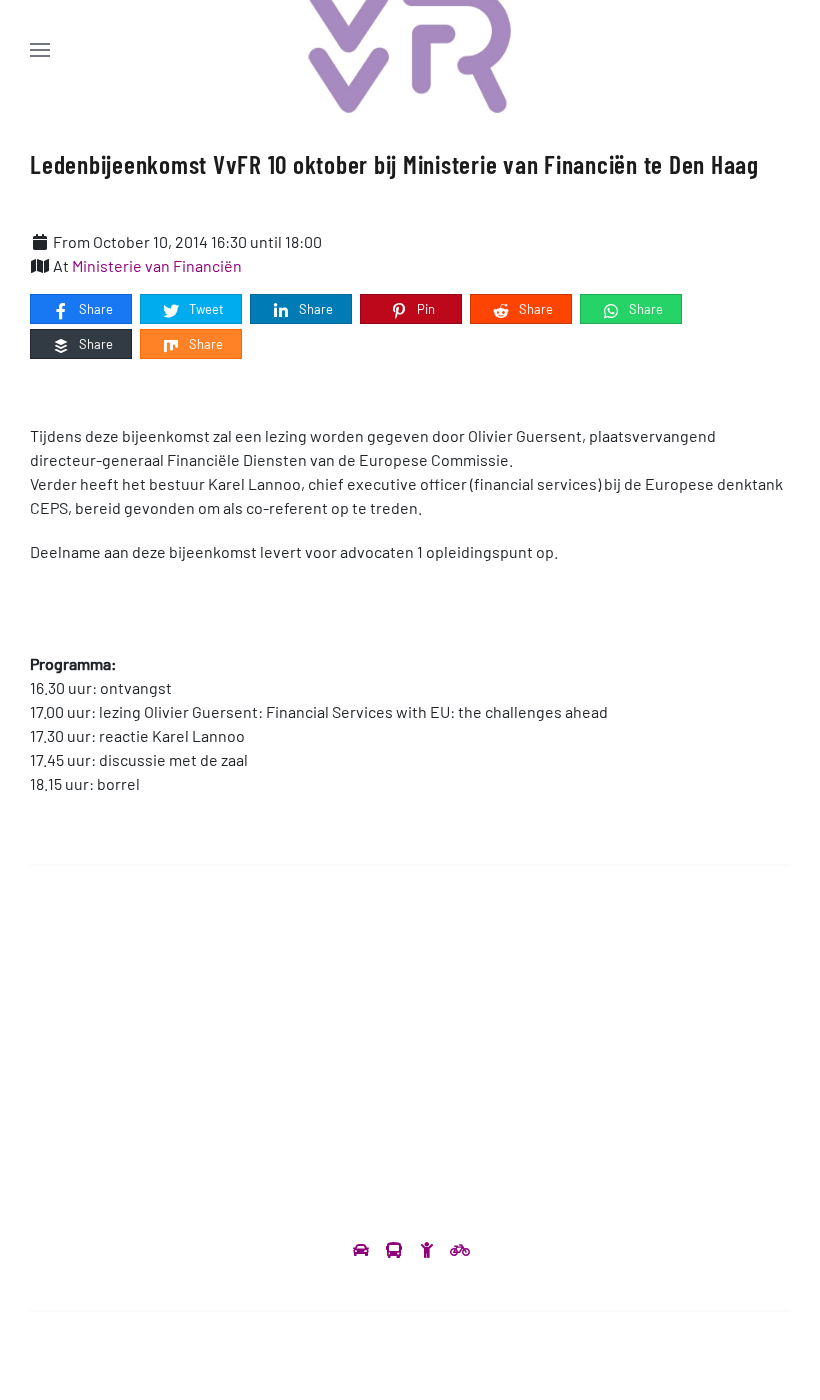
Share (94, 309)
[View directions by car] (362, 1249)
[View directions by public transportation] (395, 1249)
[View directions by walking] (428, 1249)
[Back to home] (410, 50)
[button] (40, 50)
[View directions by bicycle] (460, 1249)
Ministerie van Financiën (157, 265)
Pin (424, 309)
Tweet (205, 309)
